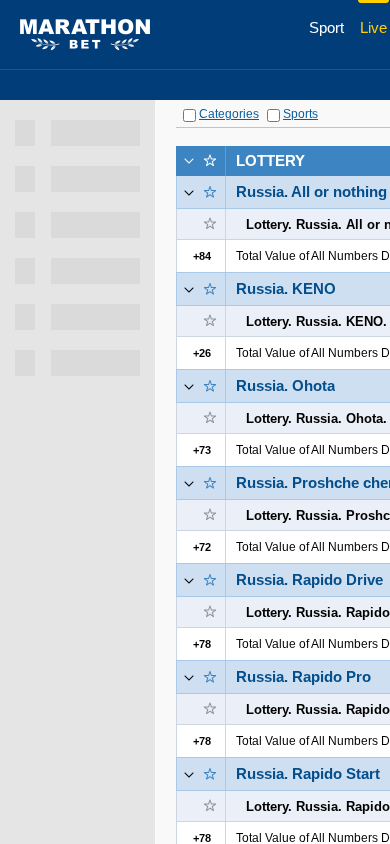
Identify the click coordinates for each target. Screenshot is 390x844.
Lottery (270, 160)
